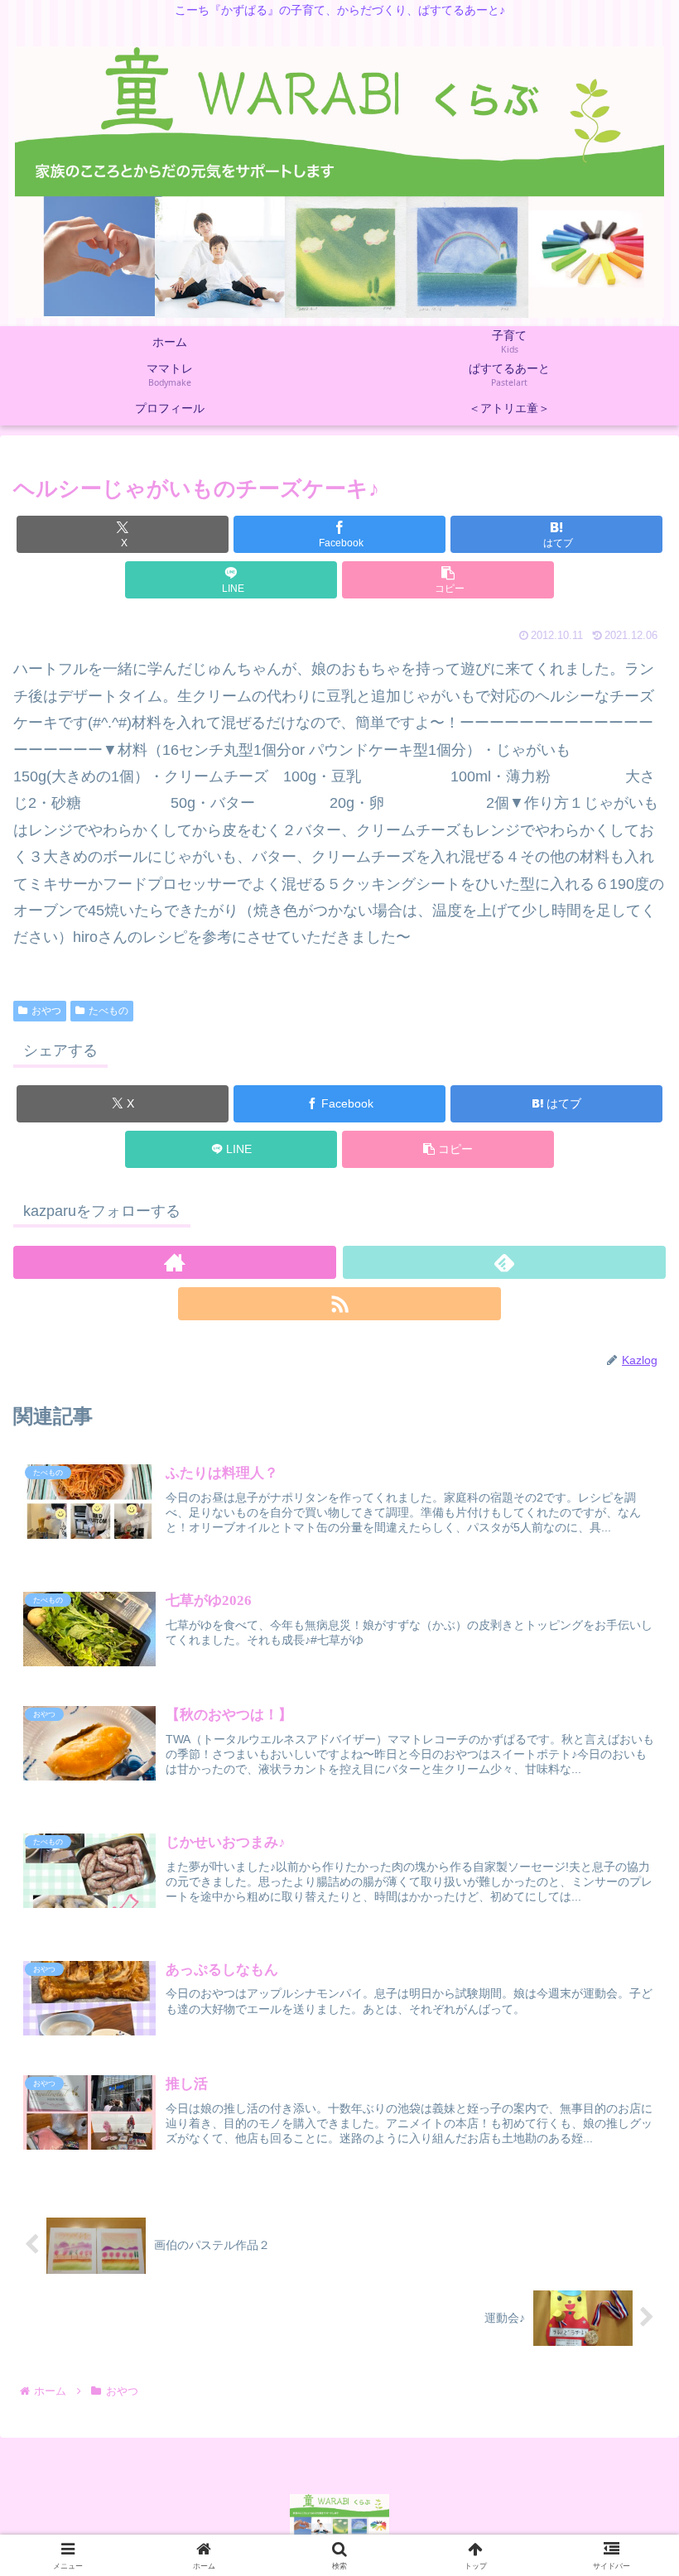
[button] (448, 580)
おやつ (46, 1011)
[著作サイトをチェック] (175, 1262)
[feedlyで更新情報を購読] (504, 1262)
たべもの (108, 1011)
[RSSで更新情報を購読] (339, 1304)
